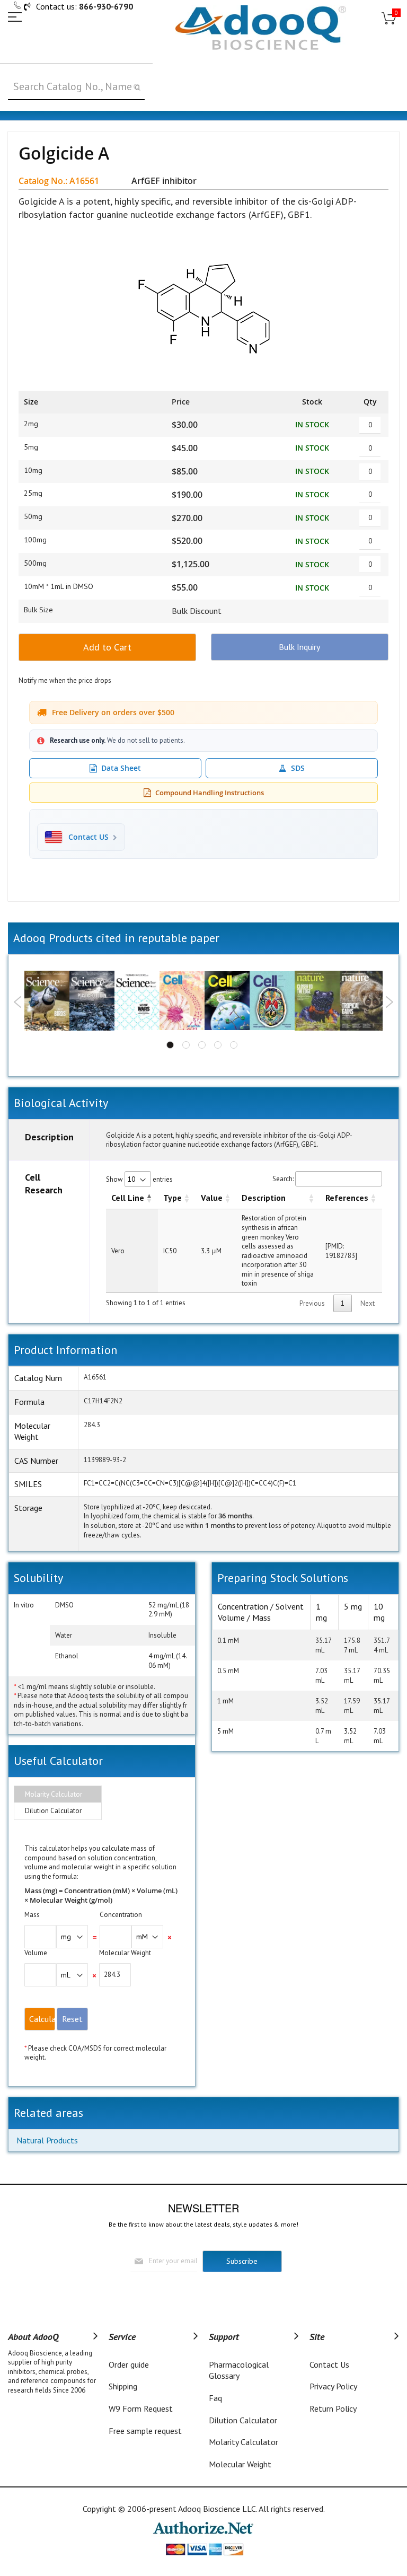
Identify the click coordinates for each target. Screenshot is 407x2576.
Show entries (139, 1179)
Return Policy (333, 2408)
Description (264, 1198)
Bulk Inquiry (299, 647)
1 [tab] (170, 1045)
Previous (18, 1002)
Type (172, 1198)
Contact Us (329, 2364)
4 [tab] (218, 1045)
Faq (215, 2398)
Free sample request (145, 2431)
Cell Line (128, 1198)
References (347, 1198)
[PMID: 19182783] (341, 1251)
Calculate (42, 2019)
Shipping (123, 2386)
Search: (283, 1179)
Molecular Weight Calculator (240, 2470)
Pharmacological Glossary (239, 2370)
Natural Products (47, 2140)
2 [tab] (186, 1045)
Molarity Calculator (54, 1794)
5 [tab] (234, 1045)
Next (389, 1002)
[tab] (58, 1795)
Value (212, 1198)
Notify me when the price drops (65, 680)
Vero (118, 1251)
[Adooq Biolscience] (261, 28)
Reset (72, 2019)
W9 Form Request (141, 2408)
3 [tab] (202, 1045)
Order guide (129, 2364)
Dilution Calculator (53, 1811)
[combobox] (76, 87)
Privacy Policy (333, 2386)
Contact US (89, 837)
